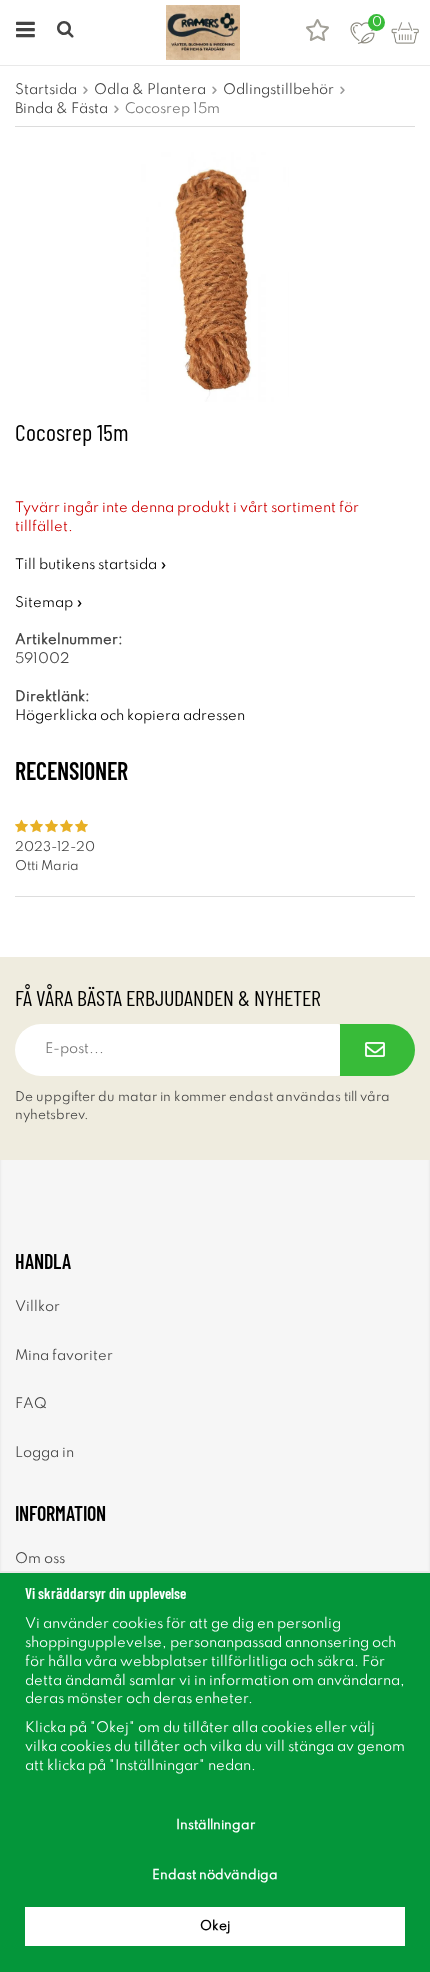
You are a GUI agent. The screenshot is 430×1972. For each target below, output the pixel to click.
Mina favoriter (64, 1356)
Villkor (37, 1307)
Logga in (44, 1453)
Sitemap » (49, 603)
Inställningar (215, 1825)
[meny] (22, 32)
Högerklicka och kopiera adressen (130, 716)
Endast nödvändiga (215, 1875)
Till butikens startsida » (91, 565)
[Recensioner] (317, 32)
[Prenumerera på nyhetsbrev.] (377, 1050)
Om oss (40, 1559)
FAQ (31, 1404)
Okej (215, 1926)
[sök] (67, 32)
